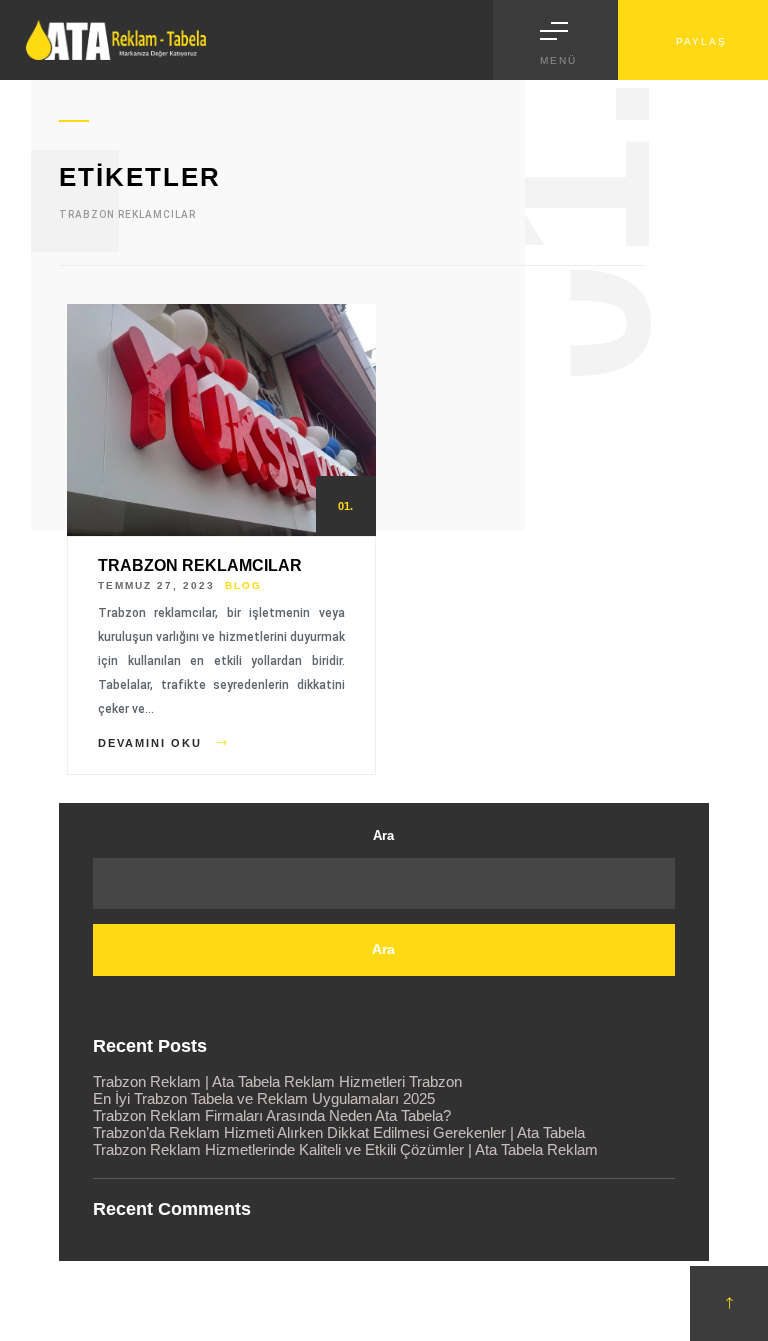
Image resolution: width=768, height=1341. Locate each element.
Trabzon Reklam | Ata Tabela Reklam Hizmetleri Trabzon (277, 1081)
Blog (243, 585)
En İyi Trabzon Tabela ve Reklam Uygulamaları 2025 (264, 1098)
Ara (383, 835)
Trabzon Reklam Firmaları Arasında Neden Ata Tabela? (272, 1115)
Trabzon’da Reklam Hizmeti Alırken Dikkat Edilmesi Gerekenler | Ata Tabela (339, 1132)
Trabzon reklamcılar (200, 565)
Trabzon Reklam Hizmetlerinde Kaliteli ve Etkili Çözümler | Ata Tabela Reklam (345, 1149)
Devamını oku (152, 743)
